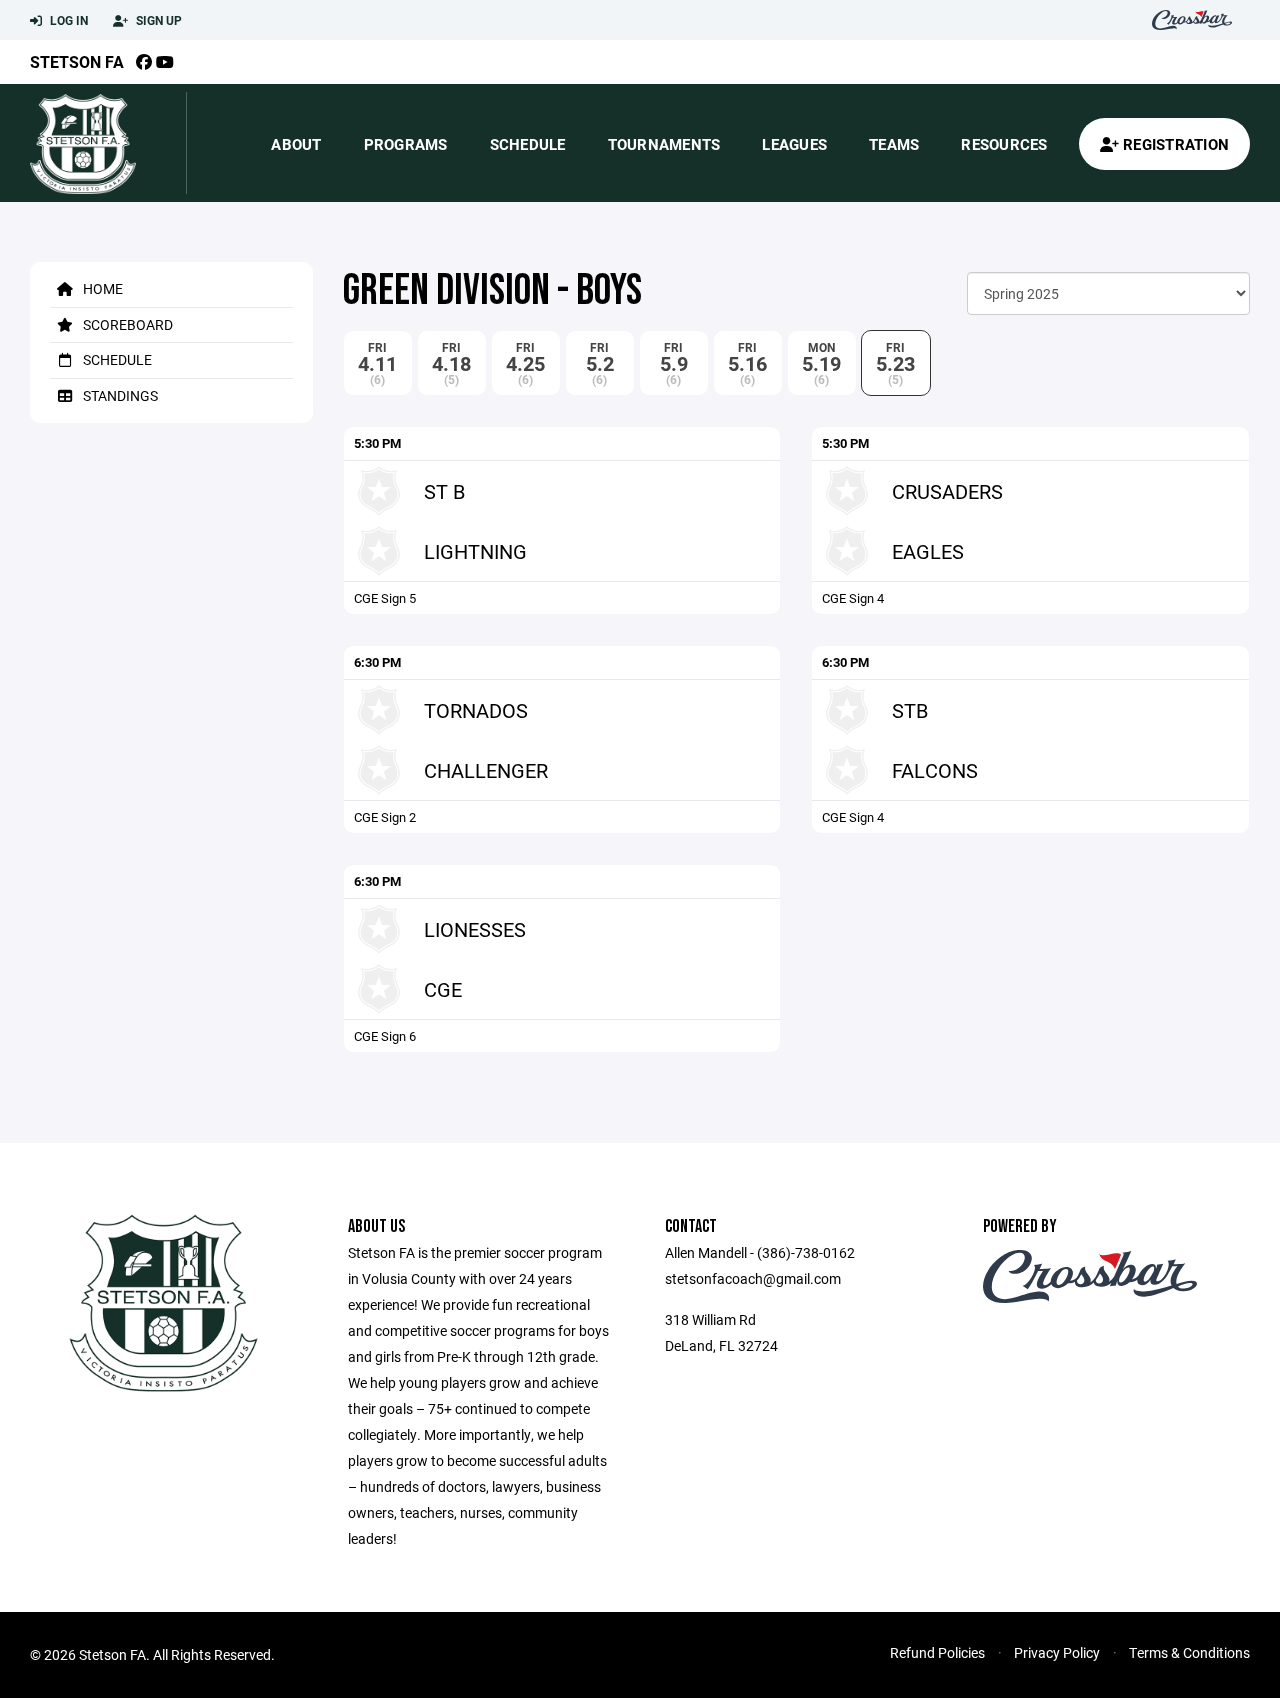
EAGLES (928, 551)
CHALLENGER (486, 770)
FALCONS (935, 770)
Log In (67, 20)
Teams (894, 144)
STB (910, 710)
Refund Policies (937, 1652)
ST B (444, 491)
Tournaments (664, 144)
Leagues (794, 144)
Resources (1004, 144)
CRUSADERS (947, 491)
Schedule (528, 144)
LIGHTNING (475, 551)
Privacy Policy (1057, 1652)
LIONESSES (475, 929)
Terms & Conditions (1189, 1652)
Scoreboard (126, 324)
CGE (443, 989)
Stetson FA (77, 61)
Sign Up (157, 20)
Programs (406, 144)
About (296, 144)
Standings (119, 395)
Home (101, 288)
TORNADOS (476, 710)
